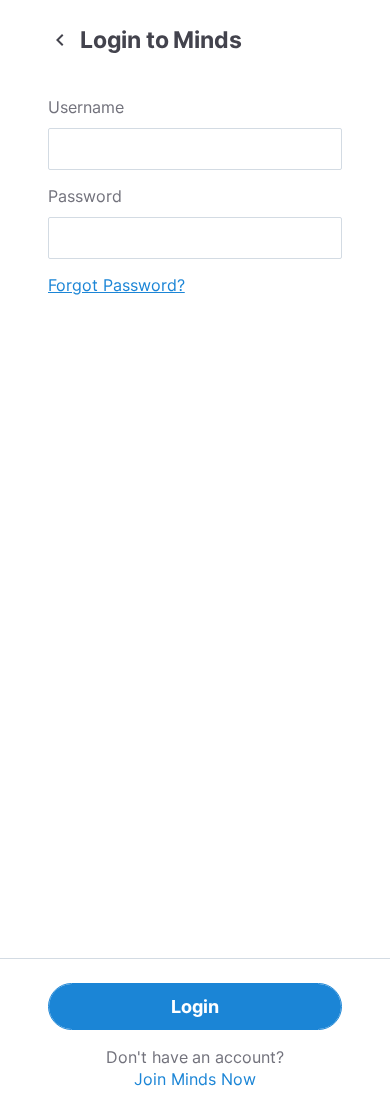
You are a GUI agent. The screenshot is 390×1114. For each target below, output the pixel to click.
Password (85, 196)
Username (86, 107)
